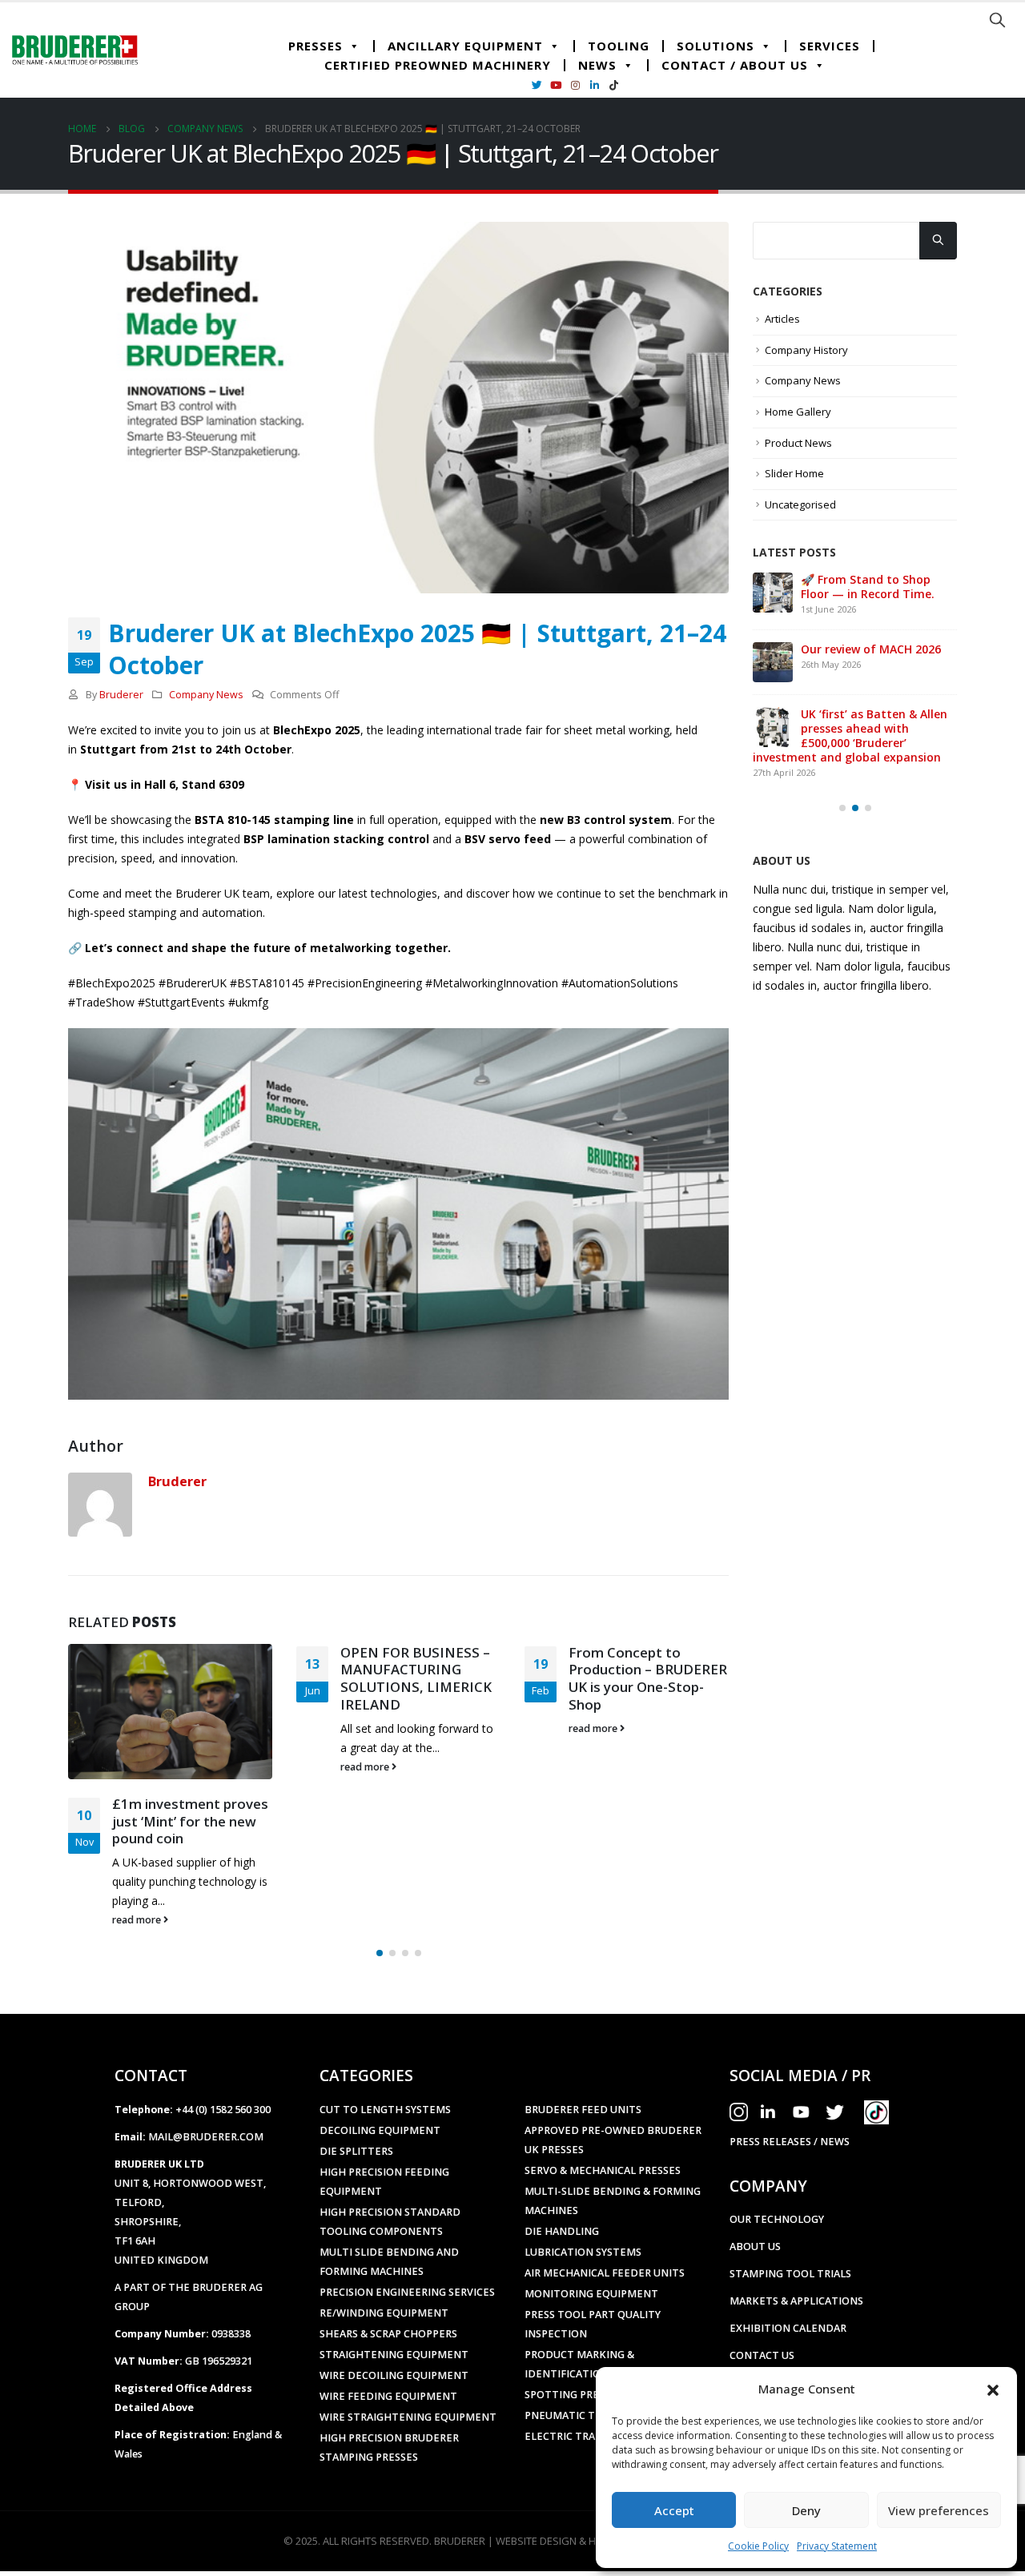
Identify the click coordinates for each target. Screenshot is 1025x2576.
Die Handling (562, 2161)
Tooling (619, 46)
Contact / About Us (735, 65)
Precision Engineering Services (407, 2222)
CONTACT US (762, 2285)
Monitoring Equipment (591, 2223)
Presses (316, 46)
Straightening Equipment (394, 2284)
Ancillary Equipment (465, 46)
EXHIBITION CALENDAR (788, 2258)
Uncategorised (800, 504)
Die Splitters (356, 2081)
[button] (993, 2389)
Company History (806, 350)
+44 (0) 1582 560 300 (223, 2039)
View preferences (939, 2510)
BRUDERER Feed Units (583, 2039)
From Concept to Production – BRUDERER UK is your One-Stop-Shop (420, 1678)
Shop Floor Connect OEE (648, 1730)
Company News (206, 695)
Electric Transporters (590, 2366)
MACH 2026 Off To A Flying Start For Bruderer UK (874, 587)
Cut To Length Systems (385, 2039)
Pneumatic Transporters (596, 2345)
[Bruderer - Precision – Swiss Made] (75, 50)
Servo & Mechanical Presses (603, 2100)
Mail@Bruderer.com (206, 2066)
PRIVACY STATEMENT (783, 2339)
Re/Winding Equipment (384, 2242)
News (597, 65)
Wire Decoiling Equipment (394, 2305)
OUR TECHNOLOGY (777, 2149)
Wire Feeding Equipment (388, 2326)
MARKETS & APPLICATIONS (796, 2230)
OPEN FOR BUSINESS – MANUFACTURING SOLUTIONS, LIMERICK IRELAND (188, 1678)
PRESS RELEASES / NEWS (790, 2071)
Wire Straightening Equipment (408, 2347)
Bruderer (121, 695)
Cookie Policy (758, 2546)
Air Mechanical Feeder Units (605, 2202)
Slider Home (794, 473)
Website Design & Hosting (565, 2470)
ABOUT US (755, 2176)
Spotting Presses (573, 2324)
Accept (674, 2510)
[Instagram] (575, 85)
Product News (798, 443)
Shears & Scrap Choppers (388, 2263)
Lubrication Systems (583, 2182)
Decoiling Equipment (380, 2060)
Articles (782, 319)
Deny (806, 2510)
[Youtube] (556, 85)
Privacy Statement (837, 2546)
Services (830, 46)
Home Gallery (798, 412)
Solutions (715, 46)
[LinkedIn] (594, 85)
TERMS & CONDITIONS (786, 2312)
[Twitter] (537, 85)
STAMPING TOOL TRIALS (790, 2203)
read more (138, 1767)
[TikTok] (613, 85)
